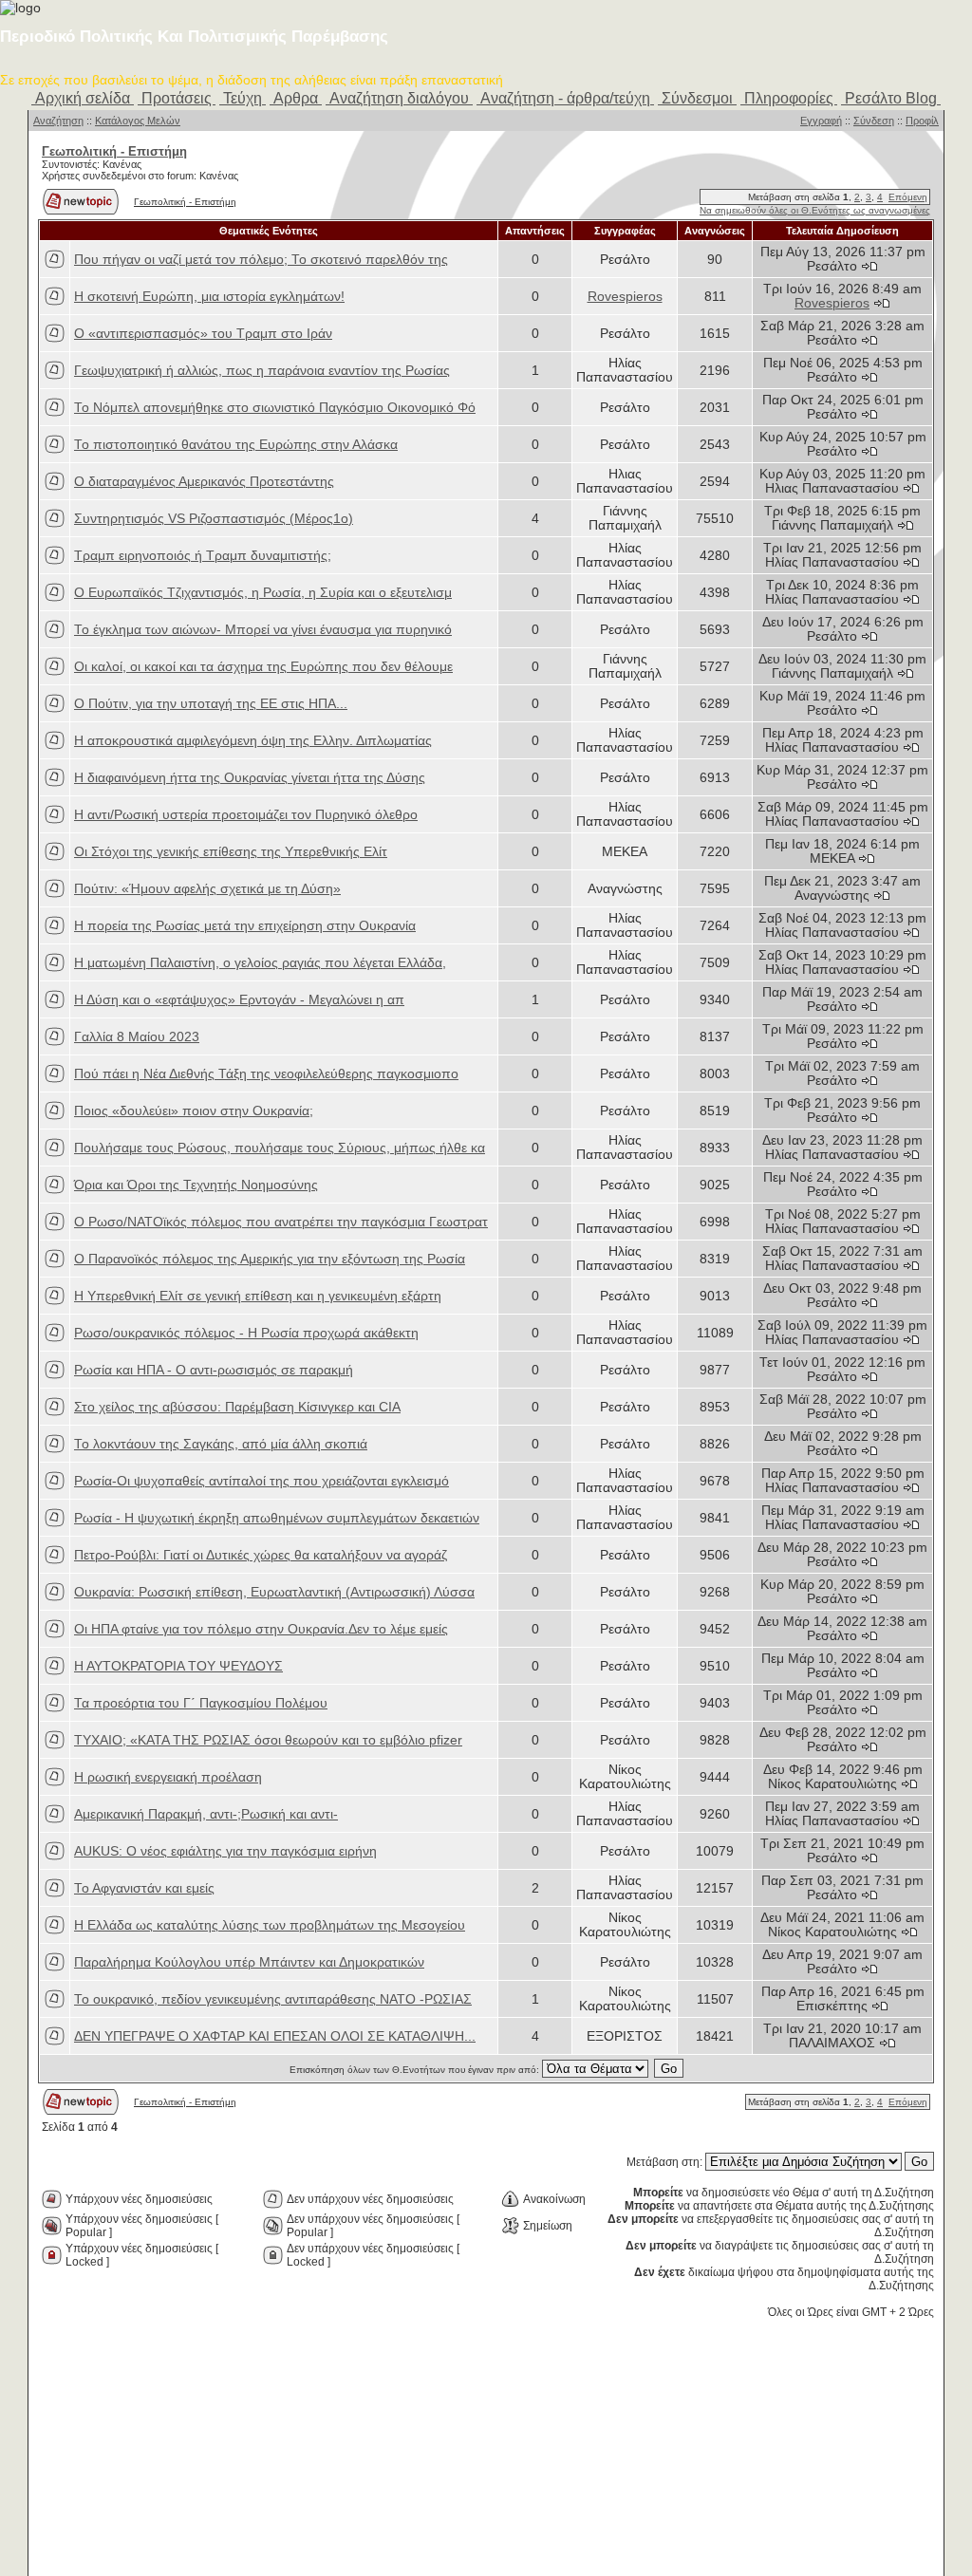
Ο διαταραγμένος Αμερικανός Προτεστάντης (204, 482)
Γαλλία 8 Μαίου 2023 (137, 1037)
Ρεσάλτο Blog (891, 98)
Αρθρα (296, 98)
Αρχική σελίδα (83, 98)
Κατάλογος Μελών (138, 121)
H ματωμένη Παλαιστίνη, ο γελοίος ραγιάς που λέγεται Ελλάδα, (260, 963)
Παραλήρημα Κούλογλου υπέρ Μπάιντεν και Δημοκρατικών (249, 1962)
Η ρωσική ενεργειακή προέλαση (168, 1777)
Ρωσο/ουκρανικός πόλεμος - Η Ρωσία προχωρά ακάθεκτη (246, 1333)
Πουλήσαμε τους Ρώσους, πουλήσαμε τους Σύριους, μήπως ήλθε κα (280, 1148)
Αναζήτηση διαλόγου (399, 98)
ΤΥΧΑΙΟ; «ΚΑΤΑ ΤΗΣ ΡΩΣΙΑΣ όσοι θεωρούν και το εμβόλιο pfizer (268, 1740)
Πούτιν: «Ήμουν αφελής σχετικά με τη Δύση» (207, 889)
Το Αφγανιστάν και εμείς (144, 1888)
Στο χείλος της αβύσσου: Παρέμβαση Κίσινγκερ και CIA (237, 1407)
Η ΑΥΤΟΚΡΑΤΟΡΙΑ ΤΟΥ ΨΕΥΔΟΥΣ (178, 1666)
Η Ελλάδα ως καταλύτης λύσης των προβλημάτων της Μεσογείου (270, 1925)
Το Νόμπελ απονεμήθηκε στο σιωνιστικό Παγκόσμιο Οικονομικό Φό (275, 408)
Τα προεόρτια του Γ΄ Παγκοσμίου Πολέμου (201, 1703)
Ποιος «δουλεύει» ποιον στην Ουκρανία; (194, 1111)
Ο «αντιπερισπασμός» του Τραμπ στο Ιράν (203, 334)
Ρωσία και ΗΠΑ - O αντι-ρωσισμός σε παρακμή (214, 1370)
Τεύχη (243, 98)
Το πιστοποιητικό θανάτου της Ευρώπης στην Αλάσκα (236, 445)
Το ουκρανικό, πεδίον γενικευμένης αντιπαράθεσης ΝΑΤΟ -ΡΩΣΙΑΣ (273, 1999)
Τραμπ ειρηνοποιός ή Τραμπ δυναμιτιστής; (203, 556)
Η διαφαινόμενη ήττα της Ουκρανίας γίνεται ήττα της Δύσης (250, 778)
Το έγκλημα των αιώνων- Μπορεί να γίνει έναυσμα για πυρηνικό (263, 630)
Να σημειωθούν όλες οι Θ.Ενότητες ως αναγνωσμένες (815, 210)
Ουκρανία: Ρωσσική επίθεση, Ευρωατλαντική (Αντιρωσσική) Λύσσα (274, 1592)
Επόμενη (908, 197)
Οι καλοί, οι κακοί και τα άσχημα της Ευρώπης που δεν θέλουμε (263, 667)
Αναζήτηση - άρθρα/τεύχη (565, 98)
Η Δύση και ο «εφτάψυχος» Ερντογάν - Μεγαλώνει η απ (239, 1000)
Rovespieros (625, 297)
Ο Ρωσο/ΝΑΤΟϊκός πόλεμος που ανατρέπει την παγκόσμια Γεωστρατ (281, 1222)
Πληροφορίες (789, 98)
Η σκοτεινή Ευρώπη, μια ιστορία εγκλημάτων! (209, 297)
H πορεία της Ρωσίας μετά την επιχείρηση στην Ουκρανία (245, 926)
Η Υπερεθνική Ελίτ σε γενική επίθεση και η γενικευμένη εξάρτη (258, 1296)
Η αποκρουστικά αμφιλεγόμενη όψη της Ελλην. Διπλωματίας (253, 741)
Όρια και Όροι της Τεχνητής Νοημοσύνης (196, 1185)
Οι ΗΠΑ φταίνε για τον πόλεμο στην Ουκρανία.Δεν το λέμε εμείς (261, 1629)
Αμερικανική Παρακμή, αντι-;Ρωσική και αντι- (206, 1814)
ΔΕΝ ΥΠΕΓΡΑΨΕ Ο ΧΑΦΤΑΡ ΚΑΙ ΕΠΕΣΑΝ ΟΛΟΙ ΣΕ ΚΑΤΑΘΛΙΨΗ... (275, 2036)
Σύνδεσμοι (697, 98)
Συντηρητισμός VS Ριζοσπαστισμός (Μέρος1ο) (214, 519)
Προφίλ (922, 121)
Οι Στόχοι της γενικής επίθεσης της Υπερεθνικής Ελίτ (231, 852)
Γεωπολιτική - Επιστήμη (185, 202)
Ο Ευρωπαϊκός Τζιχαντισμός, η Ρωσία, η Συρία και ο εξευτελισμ (263, 593)
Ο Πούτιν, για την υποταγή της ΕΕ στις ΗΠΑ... (211, 704)
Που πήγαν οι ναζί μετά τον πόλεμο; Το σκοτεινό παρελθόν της (261, 260)
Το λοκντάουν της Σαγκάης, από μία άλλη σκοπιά (221, 1444)
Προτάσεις (177, 98)
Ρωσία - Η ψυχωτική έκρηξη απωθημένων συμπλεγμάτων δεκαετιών (277, 1518)
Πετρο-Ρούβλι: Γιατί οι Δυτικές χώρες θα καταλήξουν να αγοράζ (261, 1555)
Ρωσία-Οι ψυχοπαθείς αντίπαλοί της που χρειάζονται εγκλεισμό (262, 1481)
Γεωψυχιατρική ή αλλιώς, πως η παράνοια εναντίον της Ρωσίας (262, 371)
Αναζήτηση (58, 121)
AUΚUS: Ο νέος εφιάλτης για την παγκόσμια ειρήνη (225, 1851)
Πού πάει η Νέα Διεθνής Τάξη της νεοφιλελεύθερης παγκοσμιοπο (266, 1074)
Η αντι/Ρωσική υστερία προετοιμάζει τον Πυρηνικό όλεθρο (246, 815)
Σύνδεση (874, 121)
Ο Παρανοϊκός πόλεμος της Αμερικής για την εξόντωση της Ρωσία (270, 1259)
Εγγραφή (821, 121)
